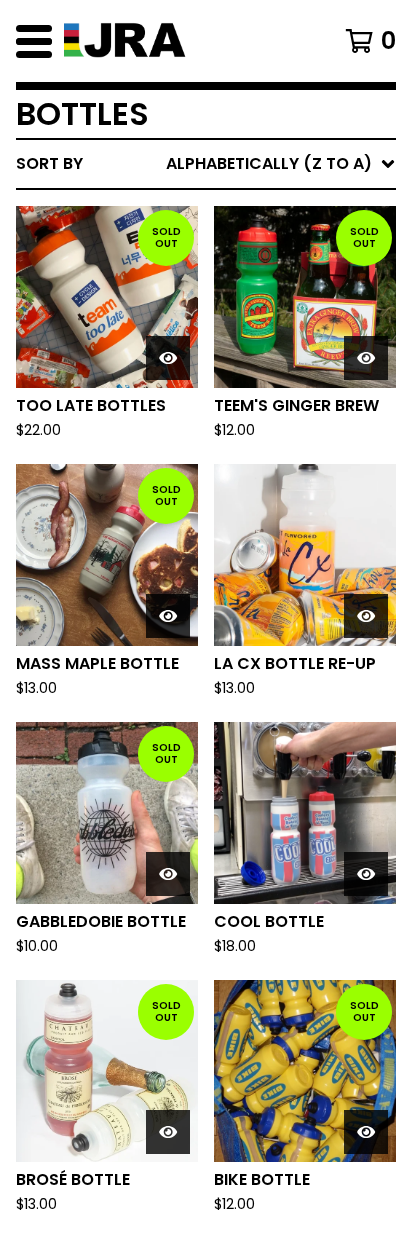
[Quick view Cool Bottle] (366, 874)
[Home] (180, 41)
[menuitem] (206, 164)
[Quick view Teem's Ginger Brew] (366, 358)
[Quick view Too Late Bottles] (168, 358)
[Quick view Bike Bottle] (366, 1132)
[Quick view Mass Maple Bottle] (168, 616)
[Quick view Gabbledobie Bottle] (168, 874)
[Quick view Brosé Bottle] (168, 1132)
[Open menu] (34, 41)
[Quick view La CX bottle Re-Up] (366, 616)
